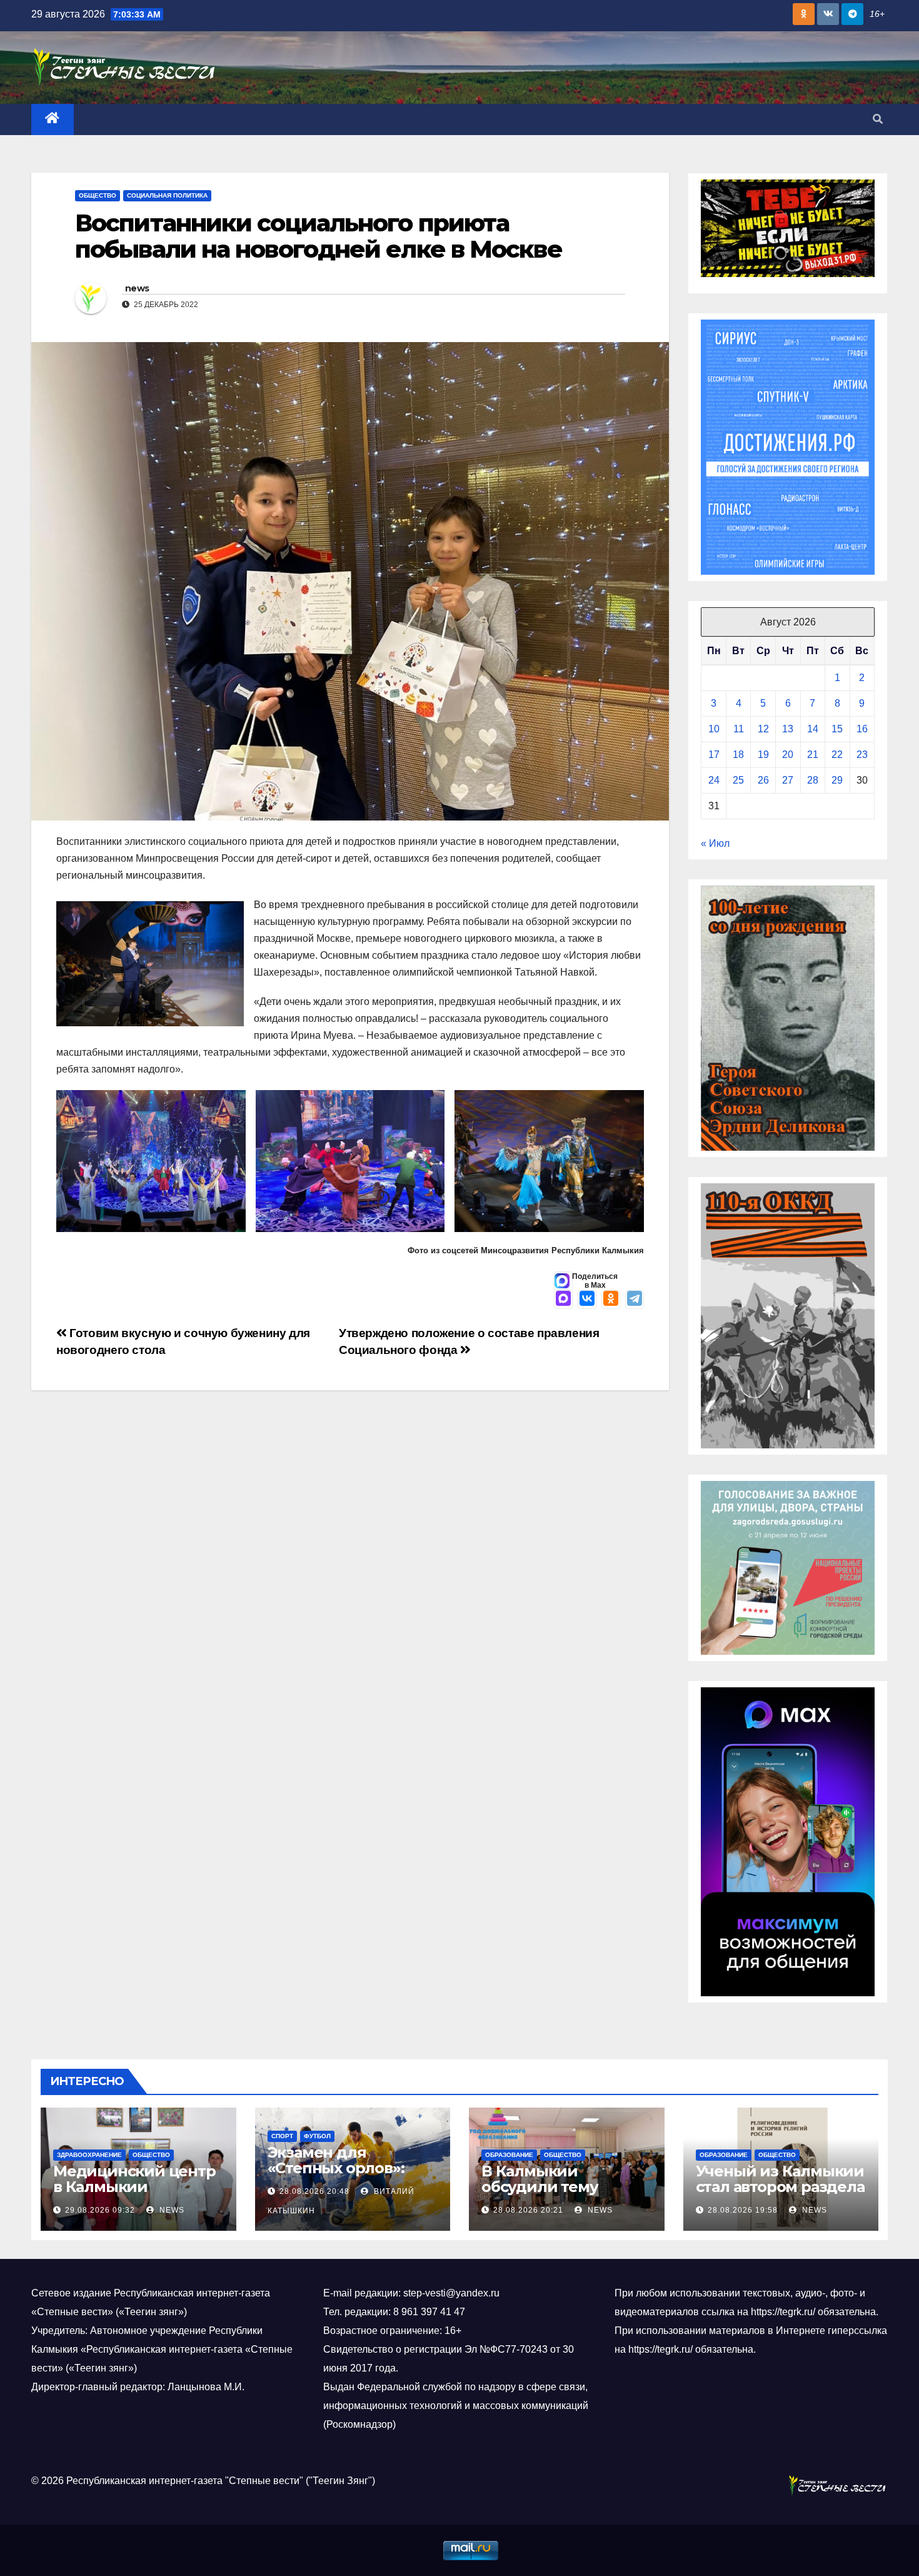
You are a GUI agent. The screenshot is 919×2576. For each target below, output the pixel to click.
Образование (509, 2155)
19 (763, 755)
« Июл (715, 843)
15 (837, 729)
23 (862, 755)
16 (862, 729)
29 (837, 780)
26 (763, 780)
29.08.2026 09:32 (100, 2210)
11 (739, 729)
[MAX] (563, 1300)
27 (788, 780)
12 (763, 729)
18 (738, 755)
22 (837, 755)
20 (788, 755)
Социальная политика (167, 195)
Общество (98, 195)
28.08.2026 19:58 (743, 2210)
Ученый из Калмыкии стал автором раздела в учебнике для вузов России (780, 2195)
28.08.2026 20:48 (314, 2191)
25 (738, 780)
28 (813, 780)
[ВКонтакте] (587, 1300)
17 (714, 755)
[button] (878, 119)
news (137, 288)
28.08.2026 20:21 (528, 2210)
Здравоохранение (89, 2155)
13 (788, 729)
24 (714, 780)
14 (813, 729)
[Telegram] (635, 1300)
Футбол (317, 2136)
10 (714, 729)
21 (813, 755)
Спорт (282, 2136)
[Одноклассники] (611, 1300)
